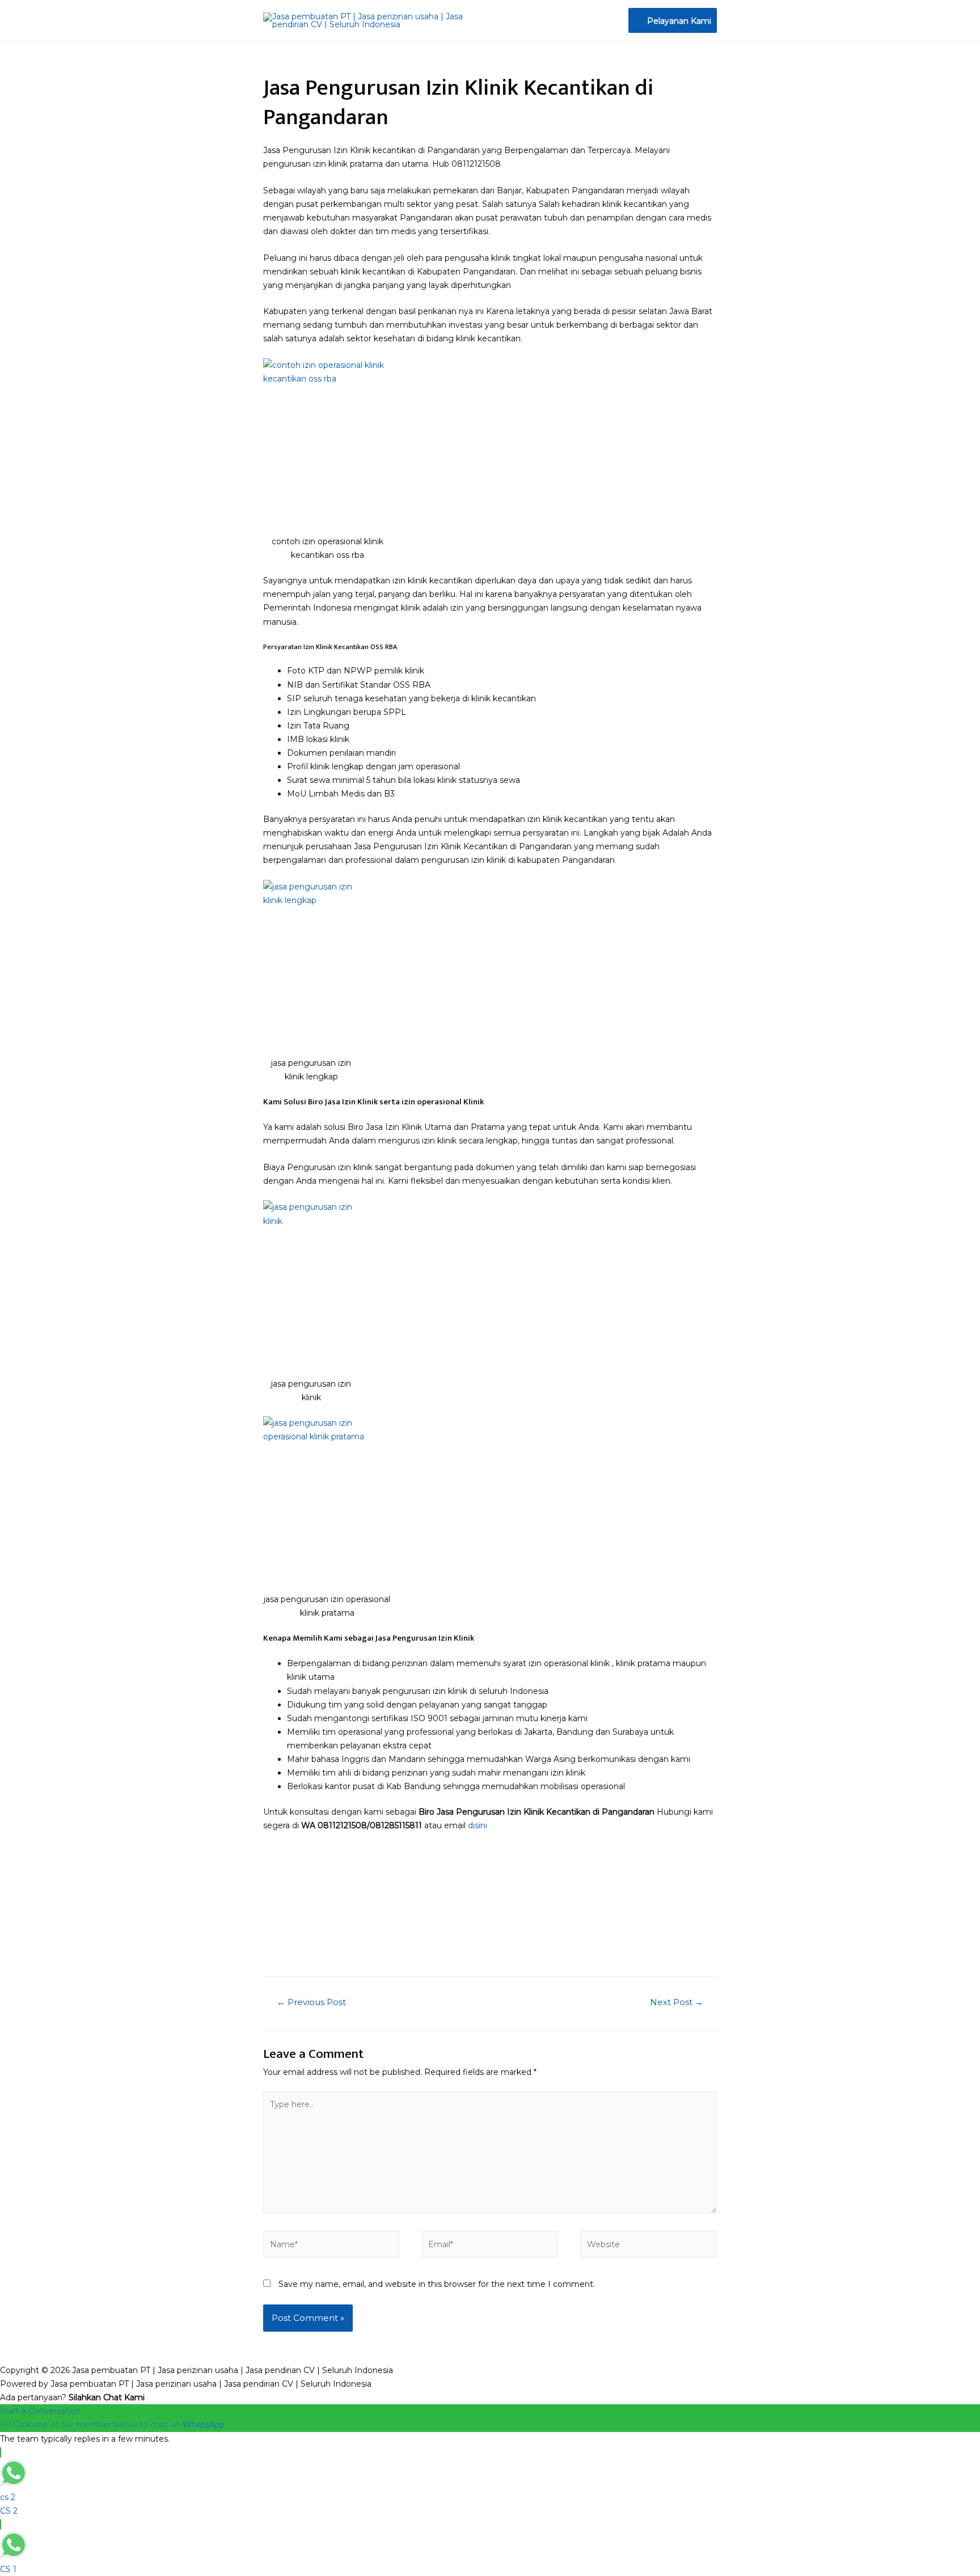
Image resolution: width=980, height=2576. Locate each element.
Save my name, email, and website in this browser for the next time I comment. (437, 2284)
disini (478, 1825)
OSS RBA (384, 647)
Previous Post (311, 2002)
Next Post (677, 2002)
